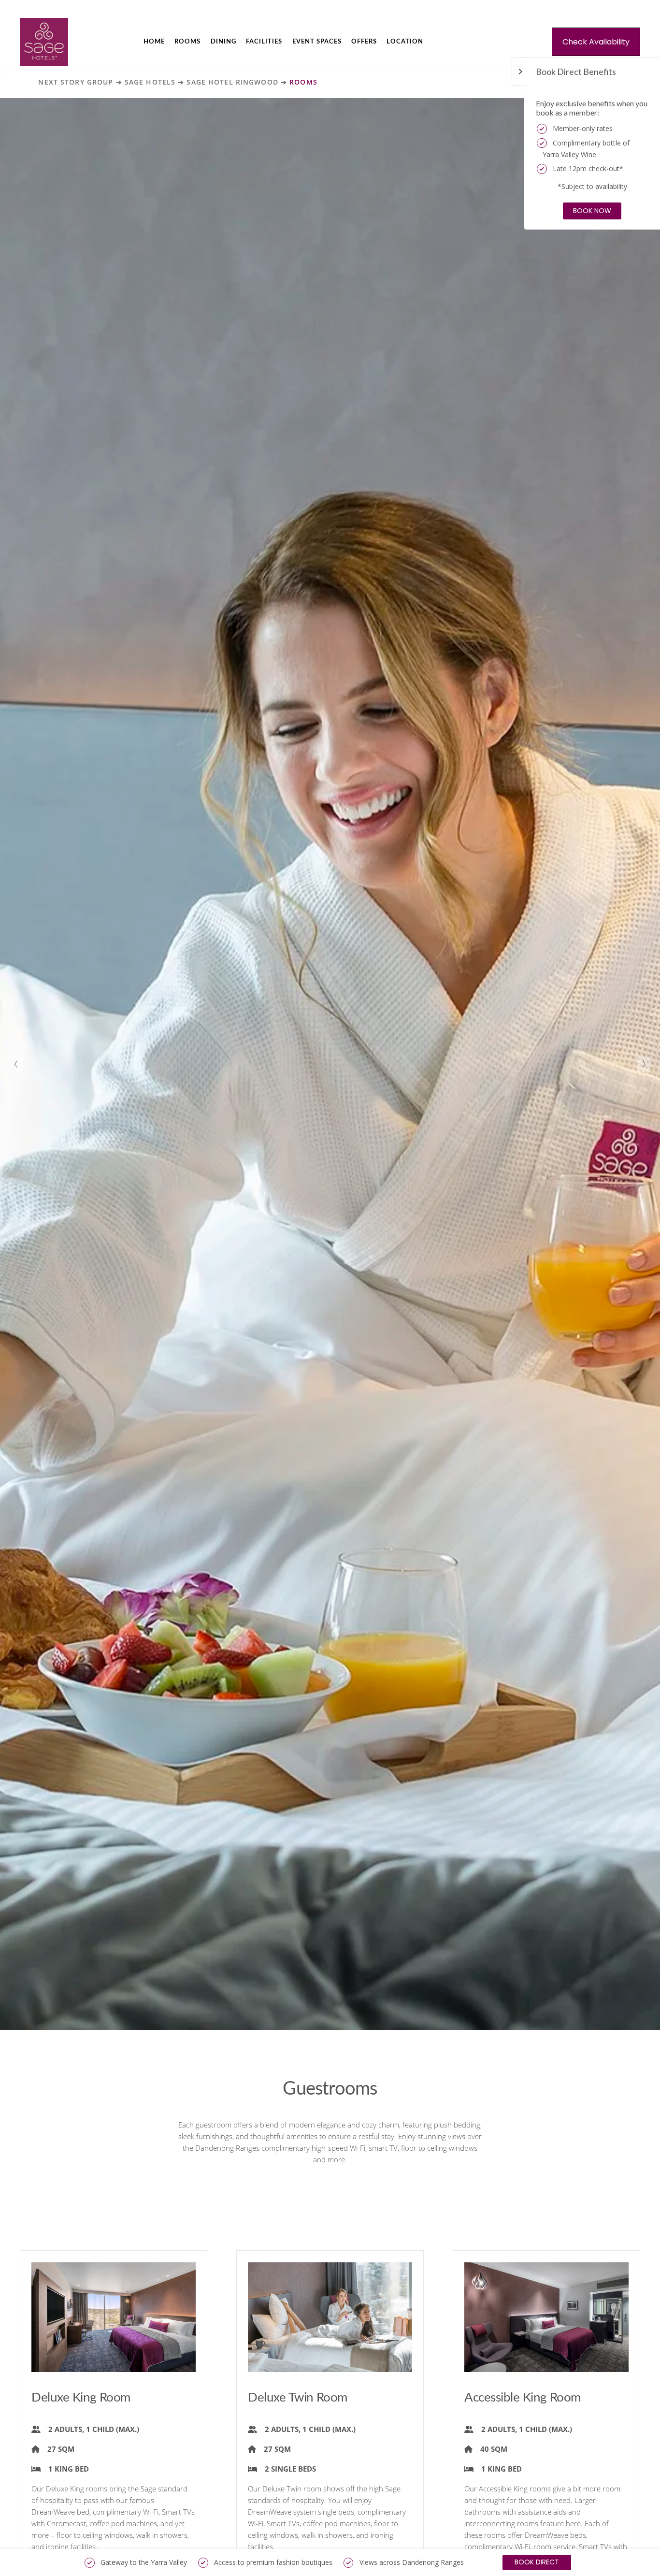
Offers (364, 42)
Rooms (187, 42)
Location (405, 42)
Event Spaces (317, 42)
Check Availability (596, 42)
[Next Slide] (644, 1064)
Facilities (264, 42)
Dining (223, 42)
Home (154, 42)
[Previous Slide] (16, 1064)
